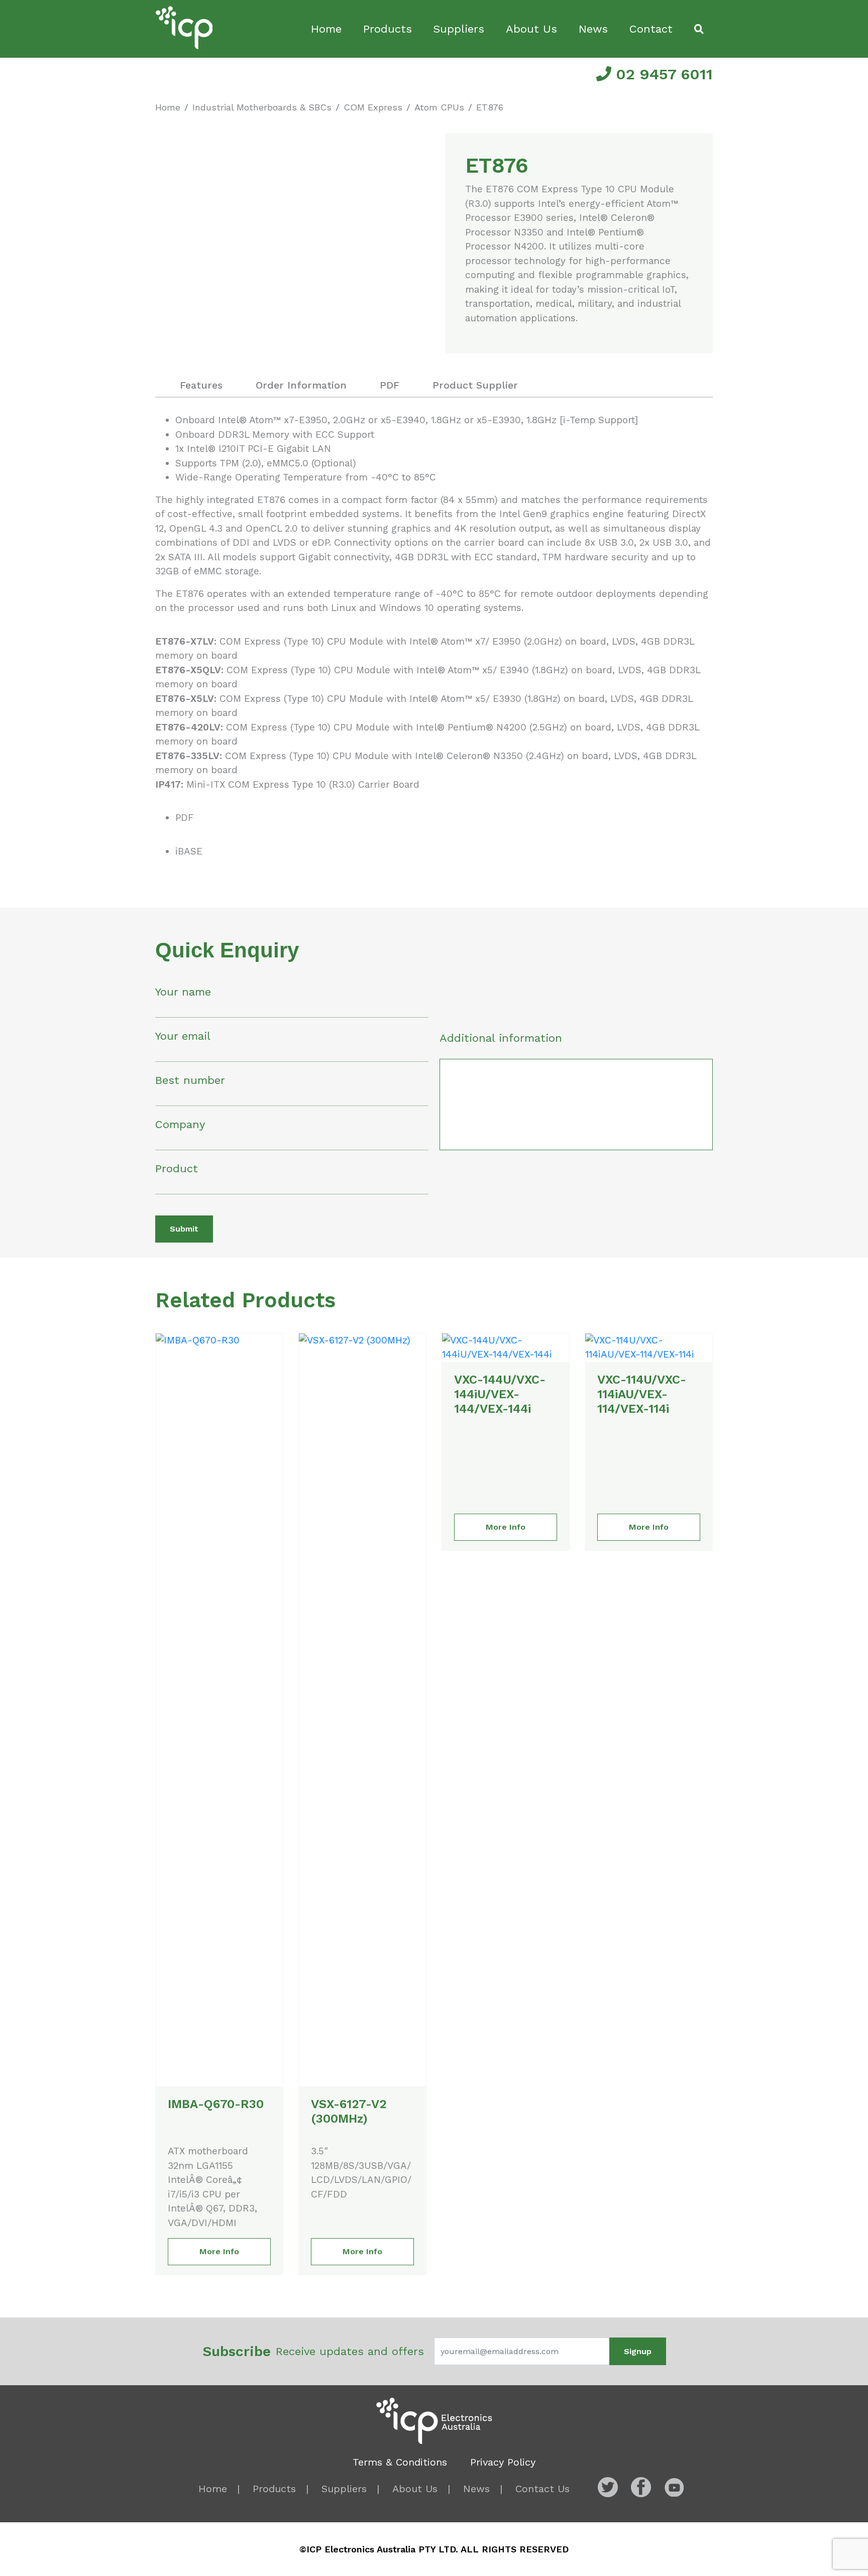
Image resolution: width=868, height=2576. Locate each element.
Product (177, 1169)
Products (388, 29)
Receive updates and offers (313, 2351)
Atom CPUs (439, 107)
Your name (183, 992)
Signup (638, 2351)
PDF (185, 818)
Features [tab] (201, 385)
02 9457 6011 (662, 74)
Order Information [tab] (301, 385)
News (593, 29)
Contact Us (542, 2489)
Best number (190, 1080)
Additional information (501, 1038)
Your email (183, 1036)
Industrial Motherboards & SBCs (262, 107)
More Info (219, 2251)
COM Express (373, 107)
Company (180, 1124)
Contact (651, 29)
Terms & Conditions (400, 2462)
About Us (531, 29)
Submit (184, 1229)
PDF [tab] (390, 385)
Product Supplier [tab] (475, 385)
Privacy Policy (503, 2462)
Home (326, 29)
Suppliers (459, 29)
